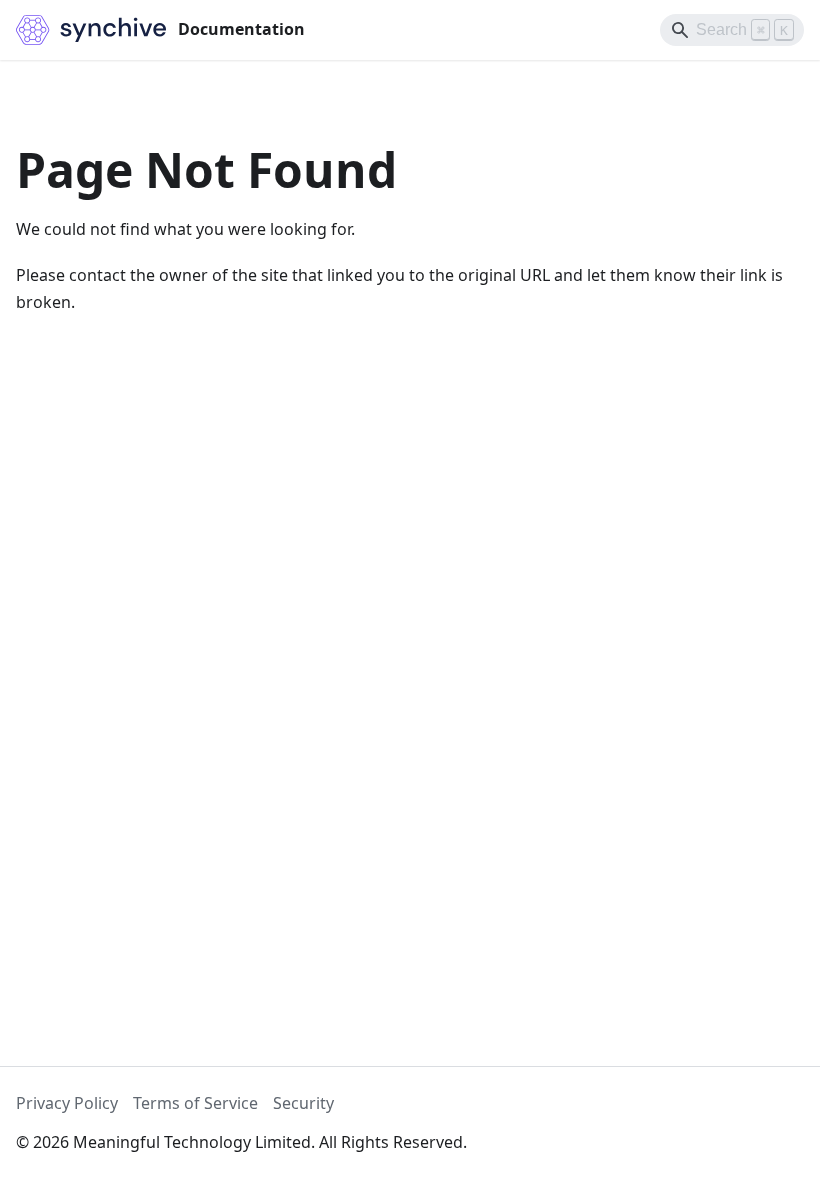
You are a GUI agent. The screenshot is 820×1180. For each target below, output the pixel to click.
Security (303, 1103)
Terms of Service (195, 1103)
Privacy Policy (67, 1103)
